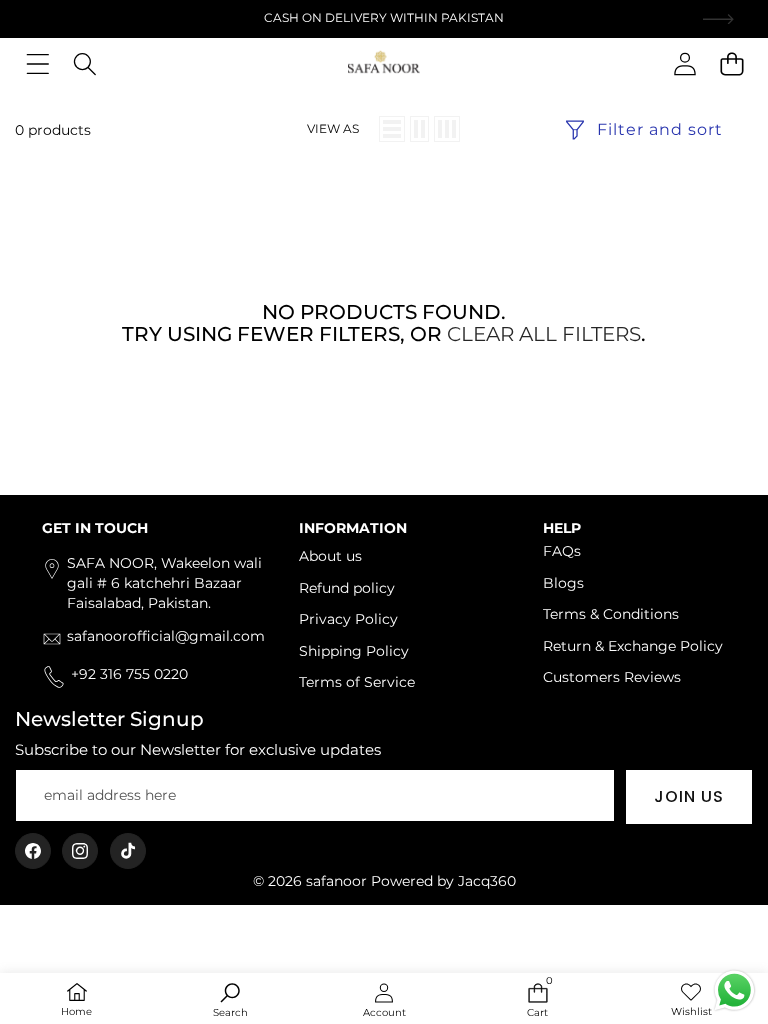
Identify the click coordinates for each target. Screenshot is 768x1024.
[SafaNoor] (384, 64)
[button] (731, 63)
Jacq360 (487, 881)
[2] (419, 129)
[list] (392, 129)
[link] (691, 1000)
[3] (447, 129)
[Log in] (684, 63)
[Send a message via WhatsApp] (734, 990)
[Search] (84, 63)
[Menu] (37, 63)
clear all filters (544, 334)
